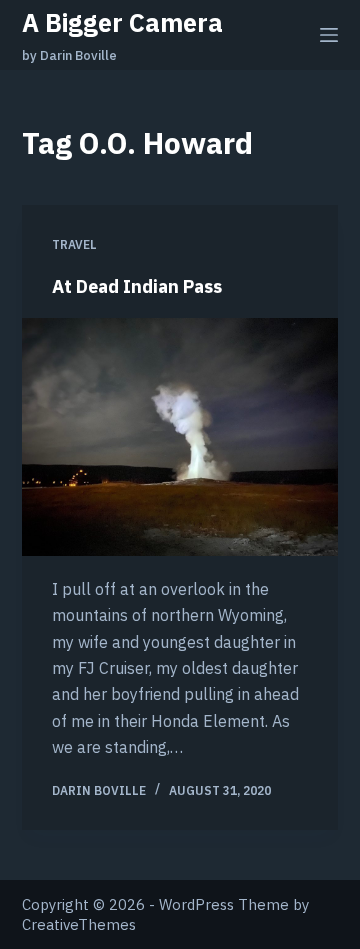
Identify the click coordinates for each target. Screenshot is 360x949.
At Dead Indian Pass (137, 286)
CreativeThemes (79, 924)
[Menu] (329, 35)
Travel (74, 244)
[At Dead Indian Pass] (180, 437)
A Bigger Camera (122, 22)
